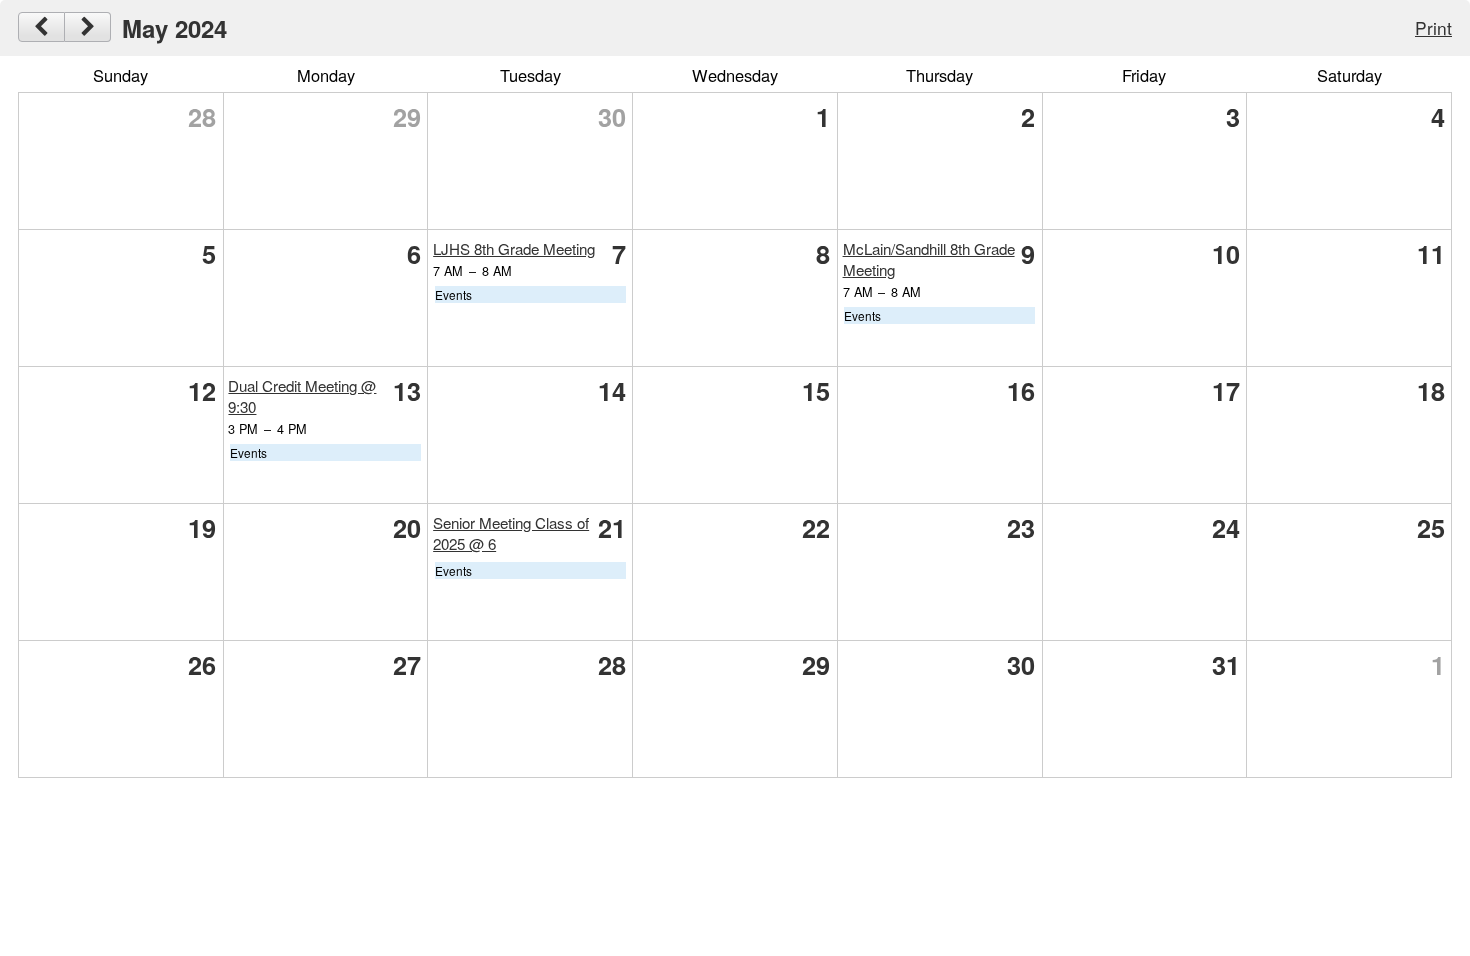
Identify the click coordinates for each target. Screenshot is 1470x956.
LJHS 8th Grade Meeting (514, 248)
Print (1433, 27)
